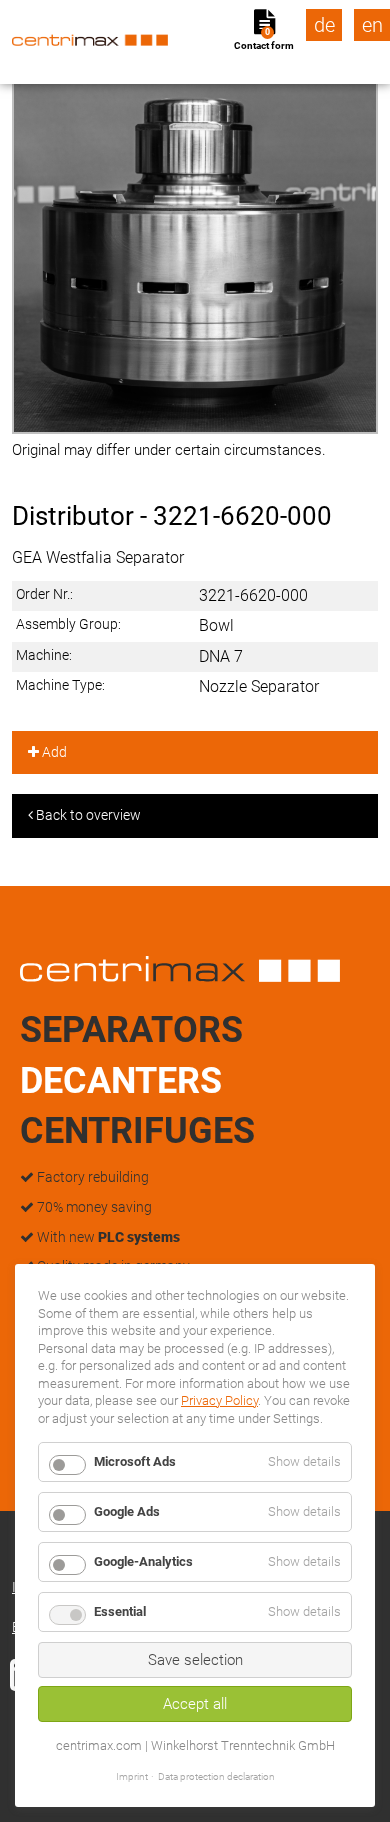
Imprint (132, 1776)
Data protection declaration (216, 1776)
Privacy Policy (219, 1400)
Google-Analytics (143, 1561)
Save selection (195, 1660)
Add (53, 752)
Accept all (195, 1704)
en (372, 25)
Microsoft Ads (135, 1461)
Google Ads (127, 1511)
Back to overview (87, 815)
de (324, 25)
